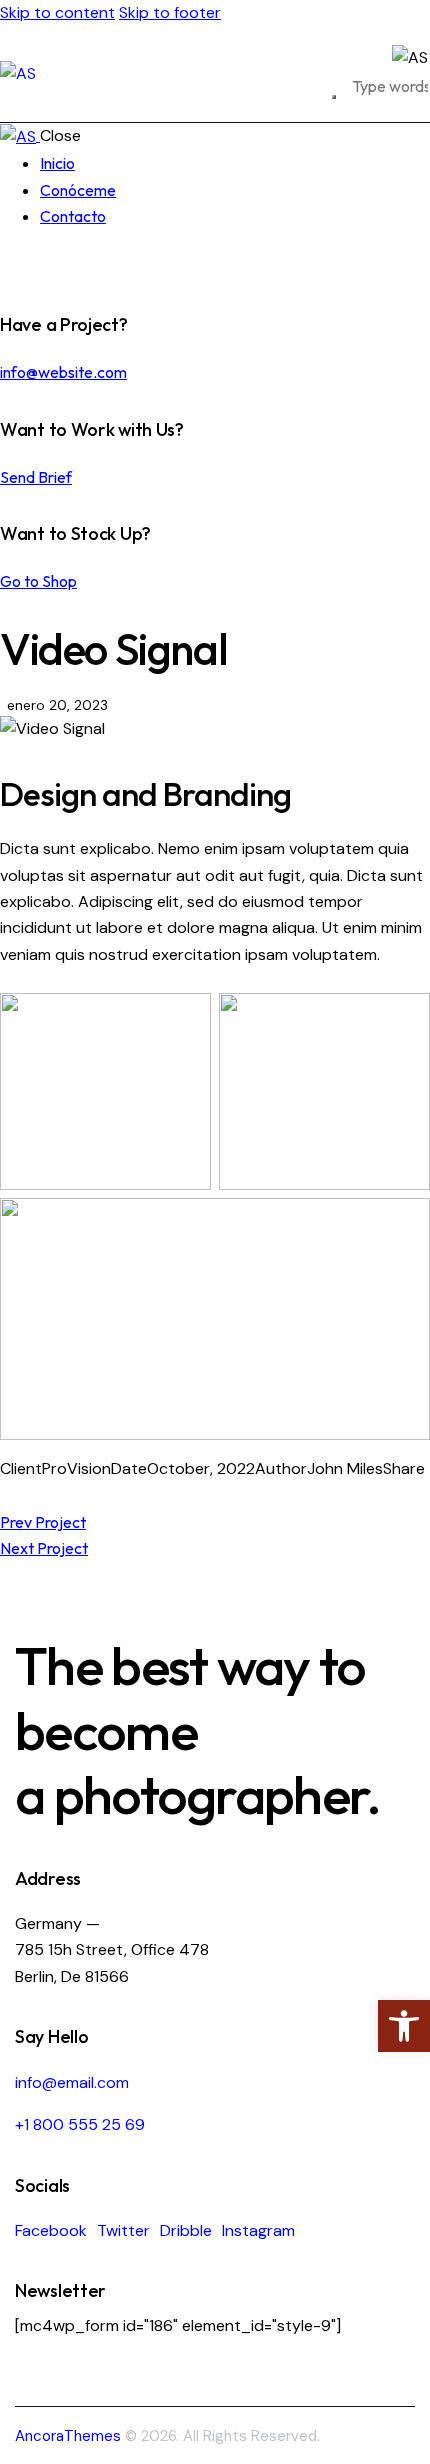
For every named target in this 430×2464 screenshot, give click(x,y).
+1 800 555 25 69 (80, 2124)
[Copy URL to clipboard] (86, 1495)
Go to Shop (38, 581)
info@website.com (63, 372)
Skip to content (57, 12)
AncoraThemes (68, 2436)
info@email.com (72, 2082)
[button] (404, 2026)
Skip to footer (170, 12)
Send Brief (36, 477)
